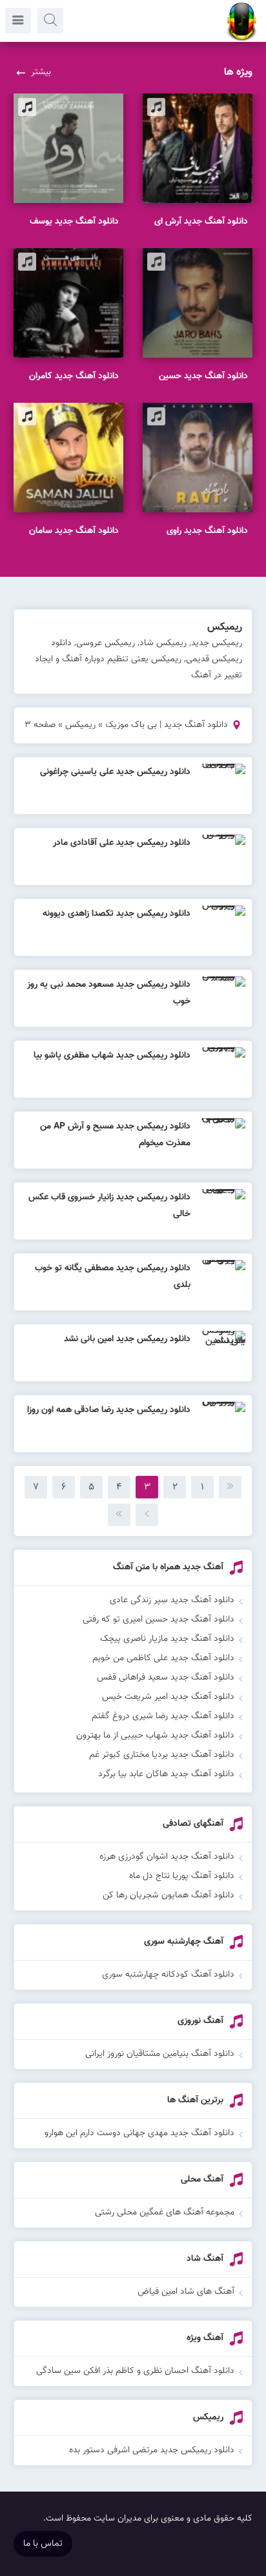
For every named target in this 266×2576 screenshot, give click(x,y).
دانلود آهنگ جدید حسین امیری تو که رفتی (159, 1620)
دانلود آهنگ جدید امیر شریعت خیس (168, 1697)
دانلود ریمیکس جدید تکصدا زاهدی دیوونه (117, 914)
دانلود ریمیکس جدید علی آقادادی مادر (122, 843)
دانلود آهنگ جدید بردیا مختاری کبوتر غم (162, 1755)
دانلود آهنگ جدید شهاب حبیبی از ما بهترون (155, 1736)
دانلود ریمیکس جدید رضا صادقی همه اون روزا (109, 1410)
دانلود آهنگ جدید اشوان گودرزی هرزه (167, 1857)
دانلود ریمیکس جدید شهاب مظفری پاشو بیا (112, 1056)
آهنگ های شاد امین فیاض (186, 2292)
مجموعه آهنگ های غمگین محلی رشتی (165, 2213)
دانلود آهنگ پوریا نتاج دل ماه (182, 1876)
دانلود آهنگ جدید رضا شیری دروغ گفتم (163, 1716)
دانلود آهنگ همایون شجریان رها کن (169, 1895)
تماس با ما (43, 2544)
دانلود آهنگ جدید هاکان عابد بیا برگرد (166, 1774)
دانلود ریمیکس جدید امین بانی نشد (127, 1339)
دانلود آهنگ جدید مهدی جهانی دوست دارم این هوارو (139, 2133)
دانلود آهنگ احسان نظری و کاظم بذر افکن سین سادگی (135, 2371)
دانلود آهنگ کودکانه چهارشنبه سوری (168, 1975)
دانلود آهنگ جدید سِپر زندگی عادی (172, 1600)
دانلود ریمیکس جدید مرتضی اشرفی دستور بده (152, 2450)
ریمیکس (80, 725)
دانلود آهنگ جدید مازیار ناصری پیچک (167, 1639)
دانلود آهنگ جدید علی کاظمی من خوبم (163, 1658)
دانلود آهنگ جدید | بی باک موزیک (167, 725)
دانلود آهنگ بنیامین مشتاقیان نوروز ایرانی (160, 2054)
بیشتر (41, 72)
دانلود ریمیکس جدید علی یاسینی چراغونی (115, 772)
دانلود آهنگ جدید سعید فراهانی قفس (166, 1678)
